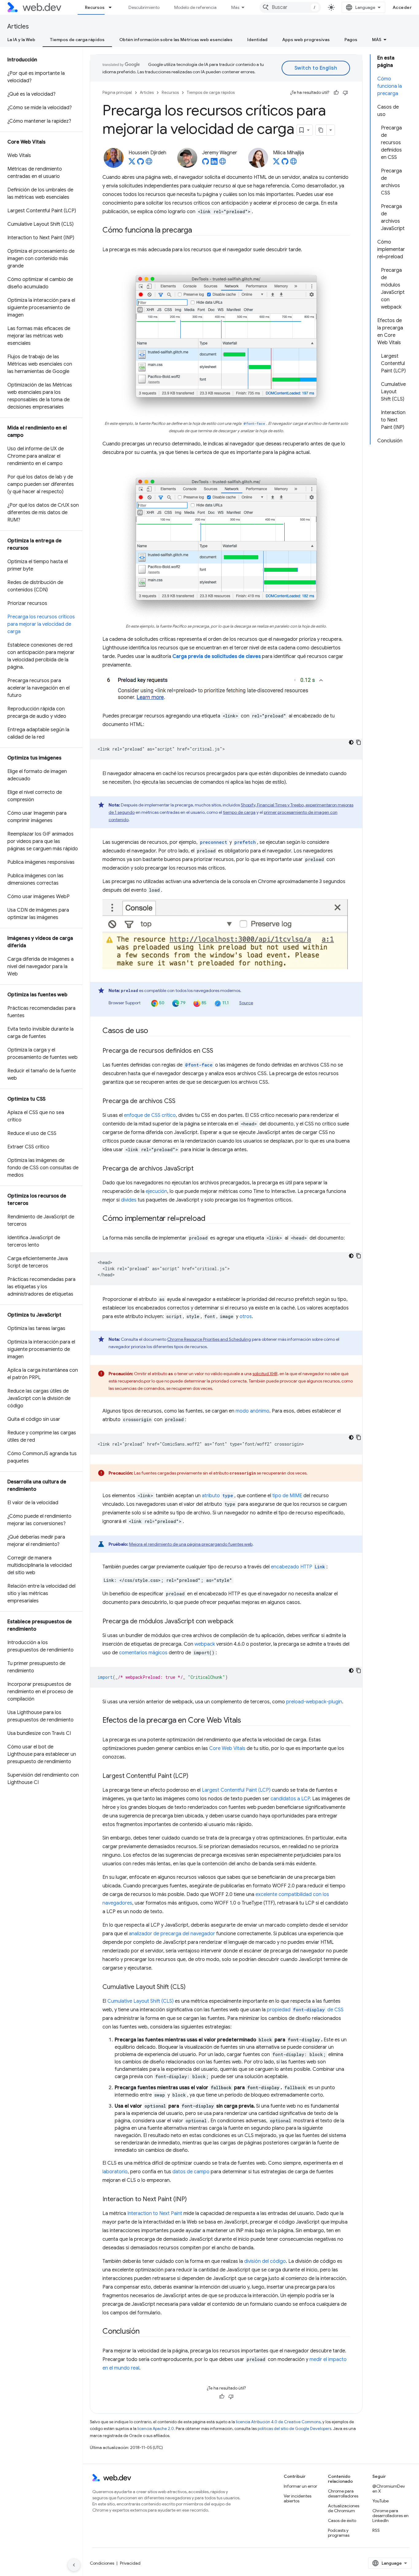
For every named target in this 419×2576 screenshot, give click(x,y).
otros (246, 1317)
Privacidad (130, 2563)
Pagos (351, 40)
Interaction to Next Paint (155, 2213)
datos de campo (191, 2172)
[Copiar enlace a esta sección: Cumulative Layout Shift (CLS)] (191, 1987)
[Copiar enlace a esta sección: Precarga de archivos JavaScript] (199, 1169)
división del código (265, 2261)
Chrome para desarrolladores (343, 2493)
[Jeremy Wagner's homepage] (223, 163)
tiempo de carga (239, 812)
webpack (205, 1644)
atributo (217, 1496)
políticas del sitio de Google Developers (294, 2429)
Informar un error (300, 2486)
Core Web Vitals (227, 1748)
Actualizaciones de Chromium (344, 2508)
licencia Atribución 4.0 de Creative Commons (278, 2422)
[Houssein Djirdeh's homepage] (149, 163)
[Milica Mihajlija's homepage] (294, 163)
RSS (376, 2530)
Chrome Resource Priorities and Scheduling (209, 1339)
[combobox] (290, 7)
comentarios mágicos (143, 1653)
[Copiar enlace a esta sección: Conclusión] (145, 2332)
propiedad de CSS (305, 2010)
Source (246, 1003)
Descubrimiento (144, 7)
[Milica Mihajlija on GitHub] (285, 163)
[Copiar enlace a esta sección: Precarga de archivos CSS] (181, 1102)
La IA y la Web (21, 40)
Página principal (117, 92)
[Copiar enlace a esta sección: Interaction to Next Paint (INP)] (192, 2200)
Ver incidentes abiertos (298, 2498)
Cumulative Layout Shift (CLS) (140, 2001)
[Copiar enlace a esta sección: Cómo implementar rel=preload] (211, 1219)
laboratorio (115, 2172)
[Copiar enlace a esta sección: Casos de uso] (154, 1031)
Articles (18, 27)
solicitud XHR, (265, 1374)
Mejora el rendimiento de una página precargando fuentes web (191, 1544)
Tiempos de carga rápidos (77, 40)
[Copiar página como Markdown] (321, 130)
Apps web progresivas (306, 40)
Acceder (402, 7)
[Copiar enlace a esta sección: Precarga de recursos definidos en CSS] (219, 1051)
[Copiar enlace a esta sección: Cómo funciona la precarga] (198, 231)
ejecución (156, 1191)
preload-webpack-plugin (314, 1702)
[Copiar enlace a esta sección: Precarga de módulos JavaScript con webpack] (239, 1622)
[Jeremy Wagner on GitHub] (206, 163)
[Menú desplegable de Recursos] (113, 7)
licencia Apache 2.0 (156, 2429)
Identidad (257, 40)
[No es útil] (345, 93)
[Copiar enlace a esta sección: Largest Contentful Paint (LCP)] (194, 1776)
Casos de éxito (342, 2520)
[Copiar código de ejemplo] (359, 742)
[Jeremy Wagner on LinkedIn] (214, 163)
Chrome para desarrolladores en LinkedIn (390, 2516)
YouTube (381, 2501)
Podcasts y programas (339, 2533)
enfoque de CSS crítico (150, 1115)
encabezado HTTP (298, 1567)
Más (235, 7)
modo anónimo (252, 1411)
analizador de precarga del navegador (172, 1934)
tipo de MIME (287, 1496)
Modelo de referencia (195, 7)
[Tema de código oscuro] (351, 742)
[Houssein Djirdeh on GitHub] (140, 163)
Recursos (95, 7)
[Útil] (336, 93)
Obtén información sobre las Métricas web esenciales (176, 40)
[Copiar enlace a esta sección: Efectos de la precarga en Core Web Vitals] (247, 1721)
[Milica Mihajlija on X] (276, 163)
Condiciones (102, 2563)
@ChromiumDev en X (389, 2489)
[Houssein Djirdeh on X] (132, 163)
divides (129, 1200)
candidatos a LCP (290, 1799)
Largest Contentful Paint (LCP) (236, 1790)
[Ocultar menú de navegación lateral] (74, 2565)
